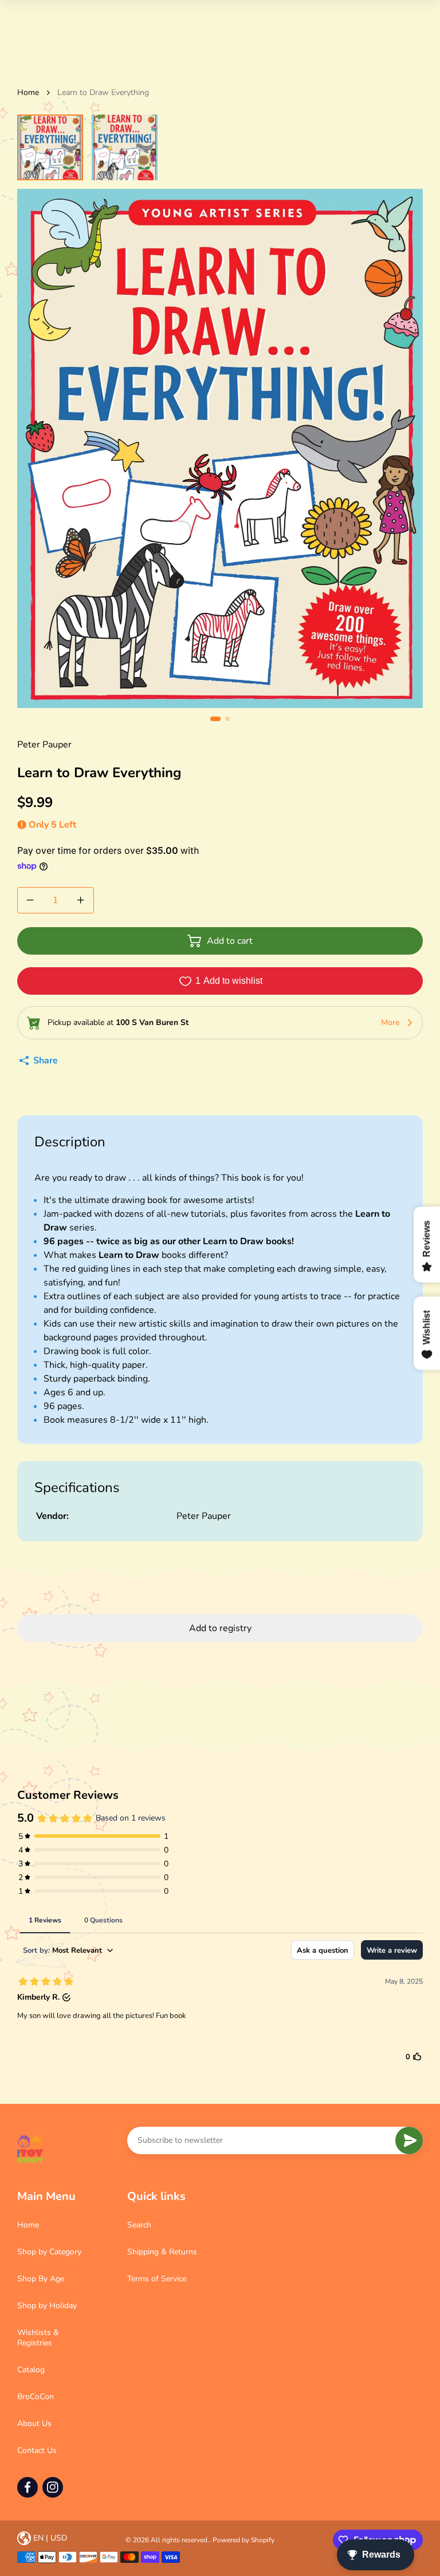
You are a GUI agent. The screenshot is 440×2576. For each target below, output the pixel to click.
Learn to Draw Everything (103, 92)
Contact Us (37, 2450)
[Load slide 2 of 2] (125, 147)
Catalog (31, 2370)
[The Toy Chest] (30, 2149)
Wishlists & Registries (38, 2338)
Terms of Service (157, 2279)
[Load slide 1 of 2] (50, 147)
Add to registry (220, 1628)
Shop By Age (41, 2279)
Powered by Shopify (243, 2540)
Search (139, 2225)
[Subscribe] (409, 2140)
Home (28, 92)
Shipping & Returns (162, 2252)
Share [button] (46, 1061)
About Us (34, 2423)
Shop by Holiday (47, 2306)
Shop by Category (49, 2252)
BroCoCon (36, 2397)
